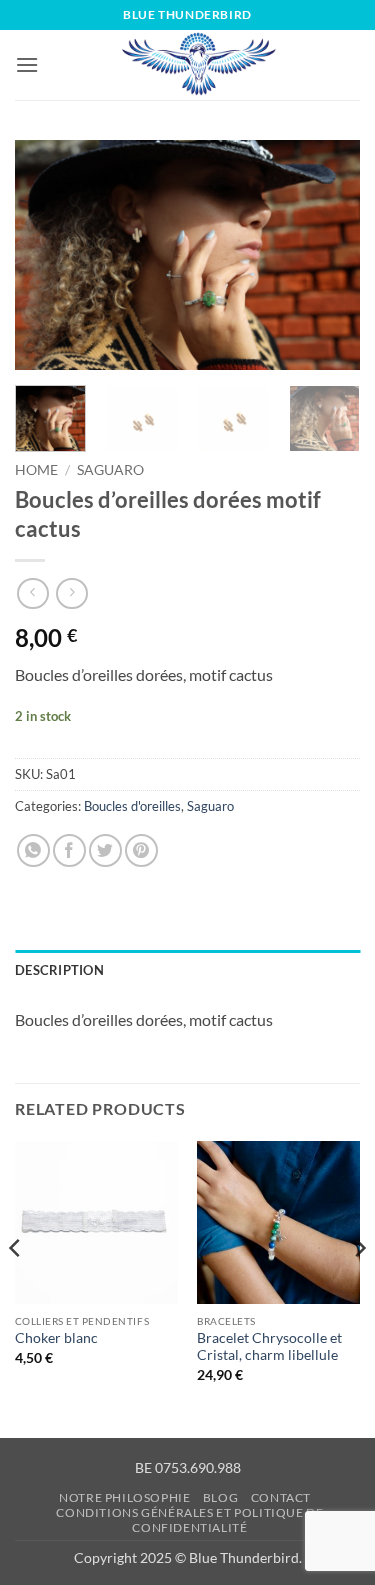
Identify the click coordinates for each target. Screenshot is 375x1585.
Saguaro (110, 470)
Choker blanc (56, 1338)
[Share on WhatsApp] (33, 850)
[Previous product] (71, 593)
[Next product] (32, 593)
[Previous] (47, 255)
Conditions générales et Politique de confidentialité (189, 1520)
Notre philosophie (124, 1497)
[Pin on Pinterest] (141, 850)
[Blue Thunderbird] (199, 65)
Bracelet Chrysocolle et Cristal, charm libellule (269, 1347)
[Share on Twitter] (105, 850)
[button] (27, 64)
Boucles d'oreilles (132, 806)
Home (36, 470)
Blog (220, 1497)
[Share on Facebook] (69, 850)
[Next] (328, 255)
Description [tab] (59, 970)
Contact (281, 1497)
